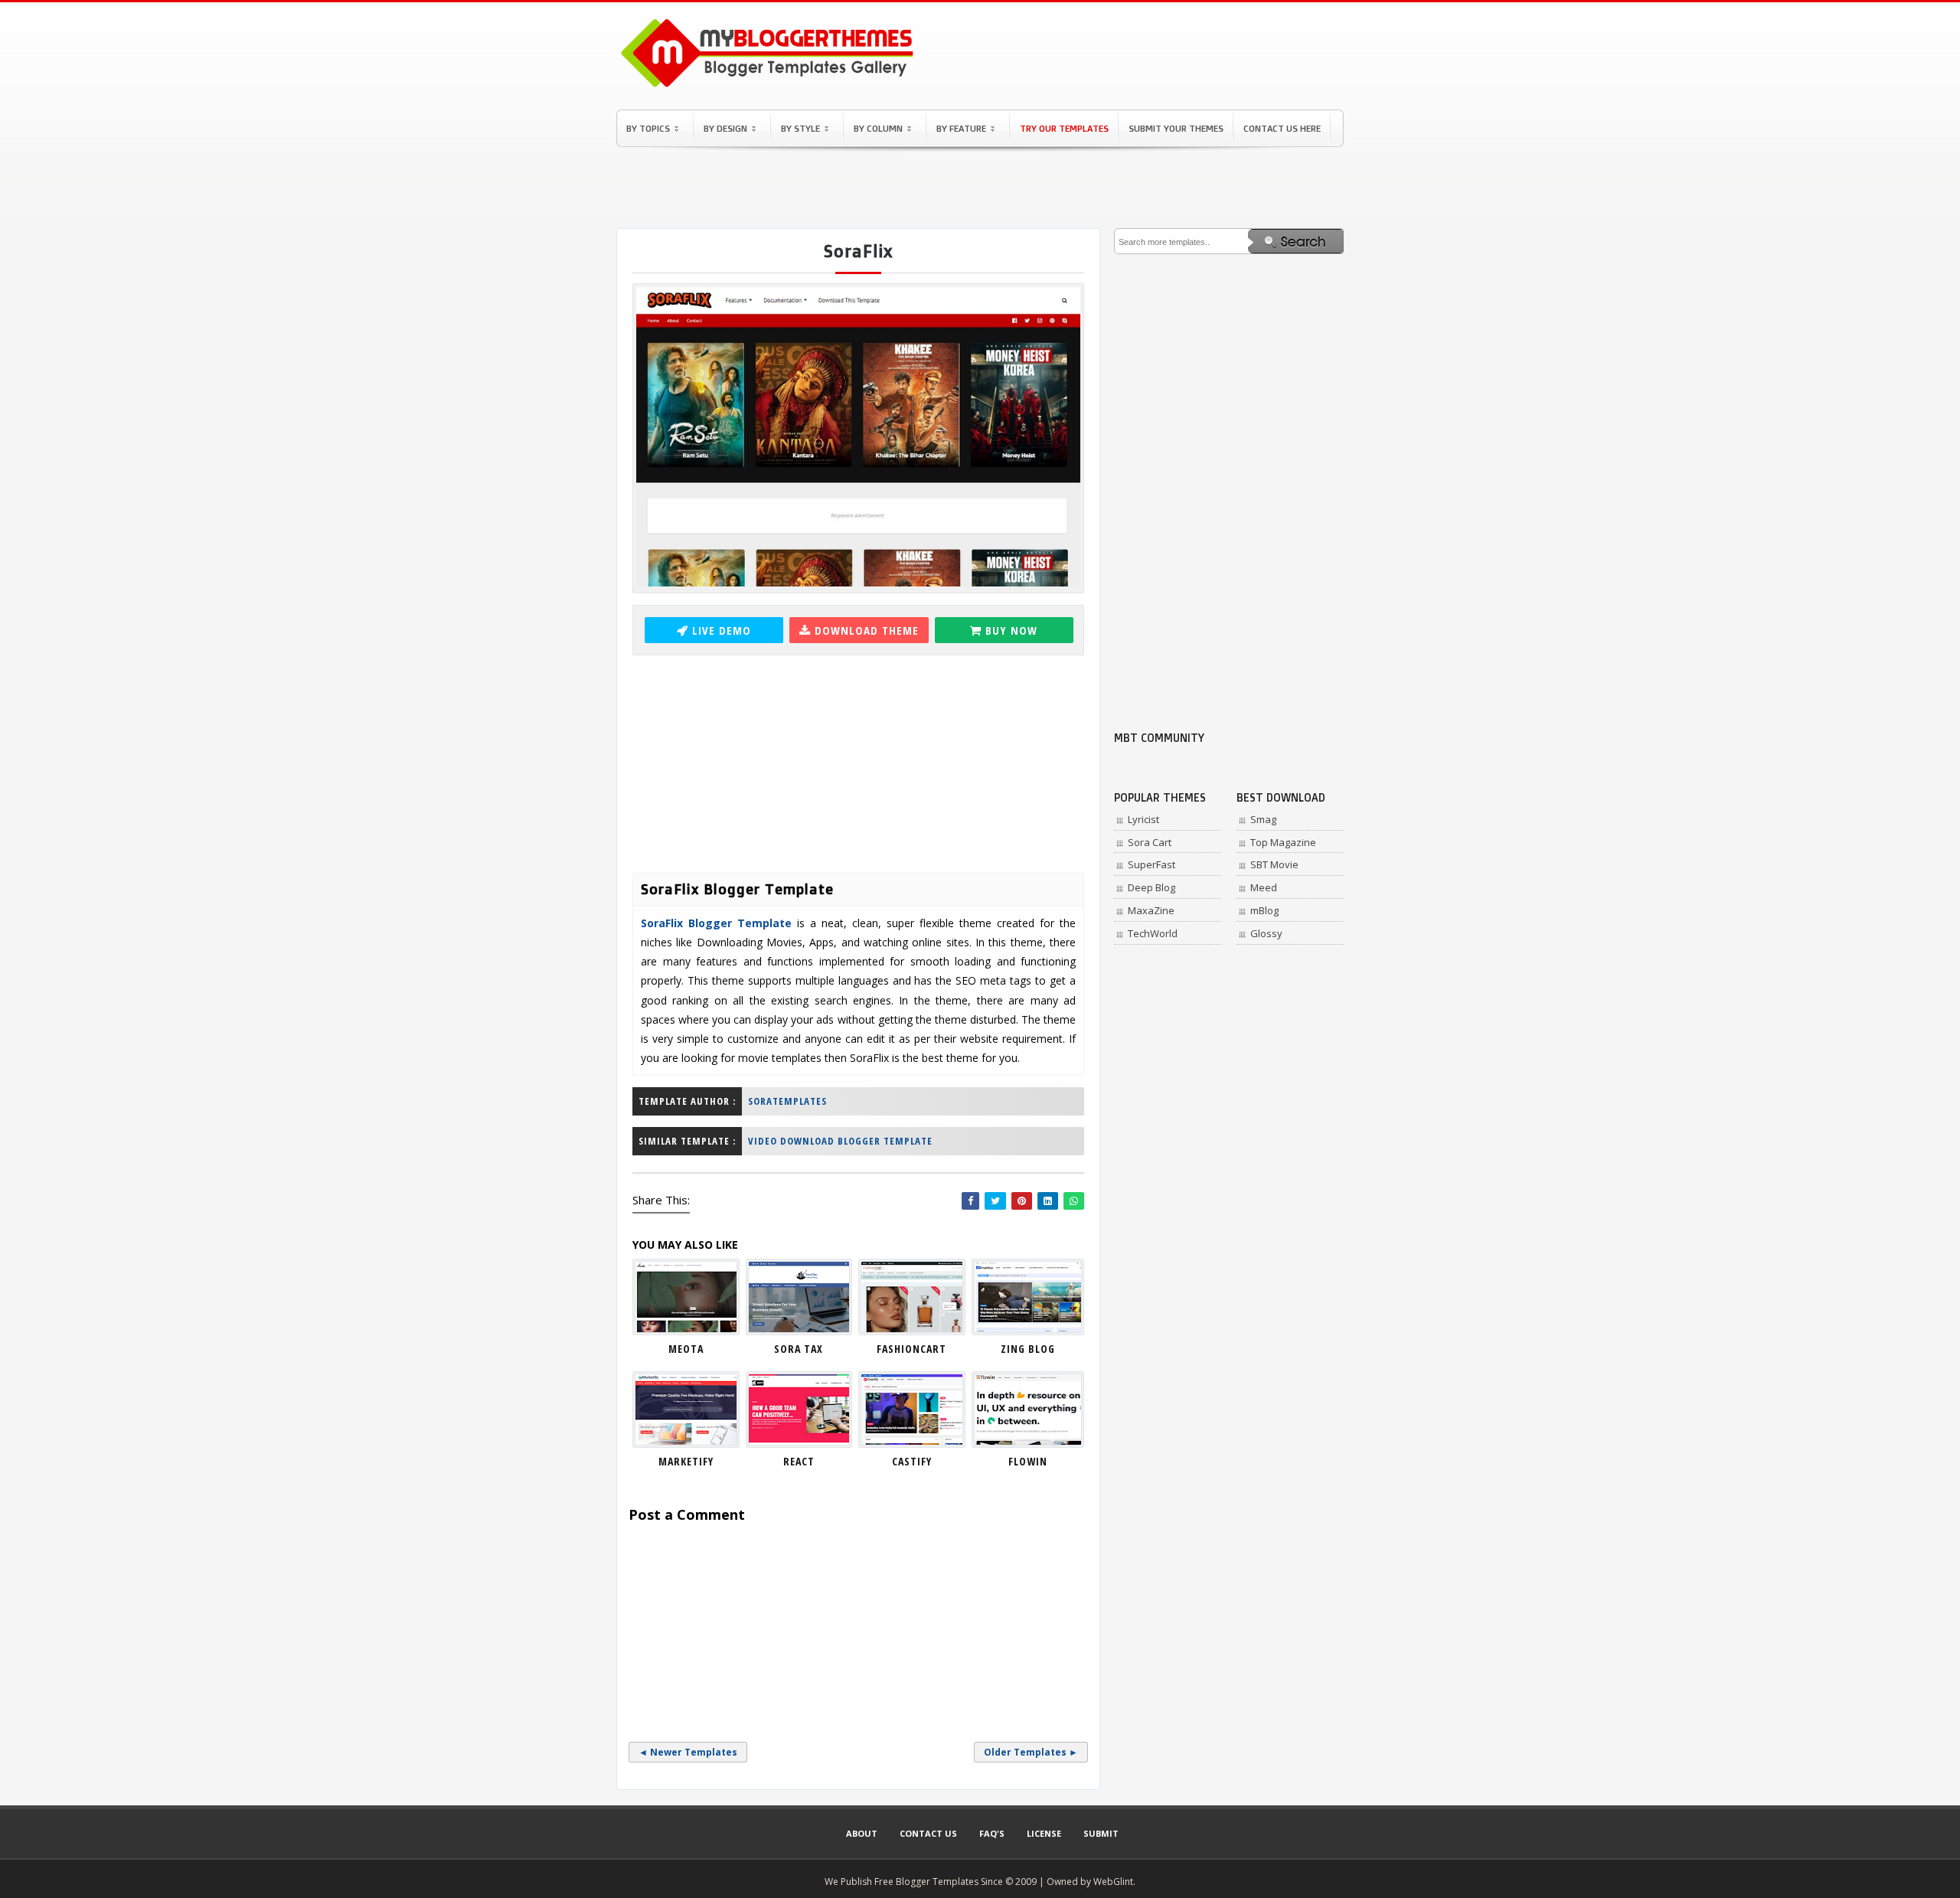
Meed (1264, 887)
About (862, 1833)
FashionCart (911, 1349)
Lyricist (1143, 819)
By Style (800, 128)
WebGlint (1113, 1882)
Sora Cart (1150, 842)
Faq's (992, 1833)
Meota (686, 1349)
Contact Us (928, 1833)
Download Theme (867, 630)
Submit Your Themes (1176, 128)
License (1044, 1833)
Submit (1101, 1833)
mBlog (1264, 910)
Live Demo (722, 630)
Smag (1263, 819)
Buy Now (1011, 630)
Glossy (1266, 933)
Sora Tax (799, 1349)
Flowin (1028, 1461)
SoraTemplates (787, 1101)
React (799, 1461)
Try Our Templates (1064, 128)
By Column (878, 128)
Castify (912, 1461)
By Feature (961, 128)
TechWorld (1153, 933)
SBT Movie (1274, 864)
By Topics (648, 128)
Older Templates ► (1031, 1752)
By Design (725, 128)
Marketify (686, 1461)
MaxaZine (1151, 910)
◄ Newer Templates (688, 1752)
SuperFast (1151, 864)
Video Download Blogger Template (840, 1141)
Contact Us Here (1282, 128)
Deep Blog (1151, 887)
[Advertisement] (980, 188)
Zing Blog (1028, 1349)
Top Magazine (1283, 842)
